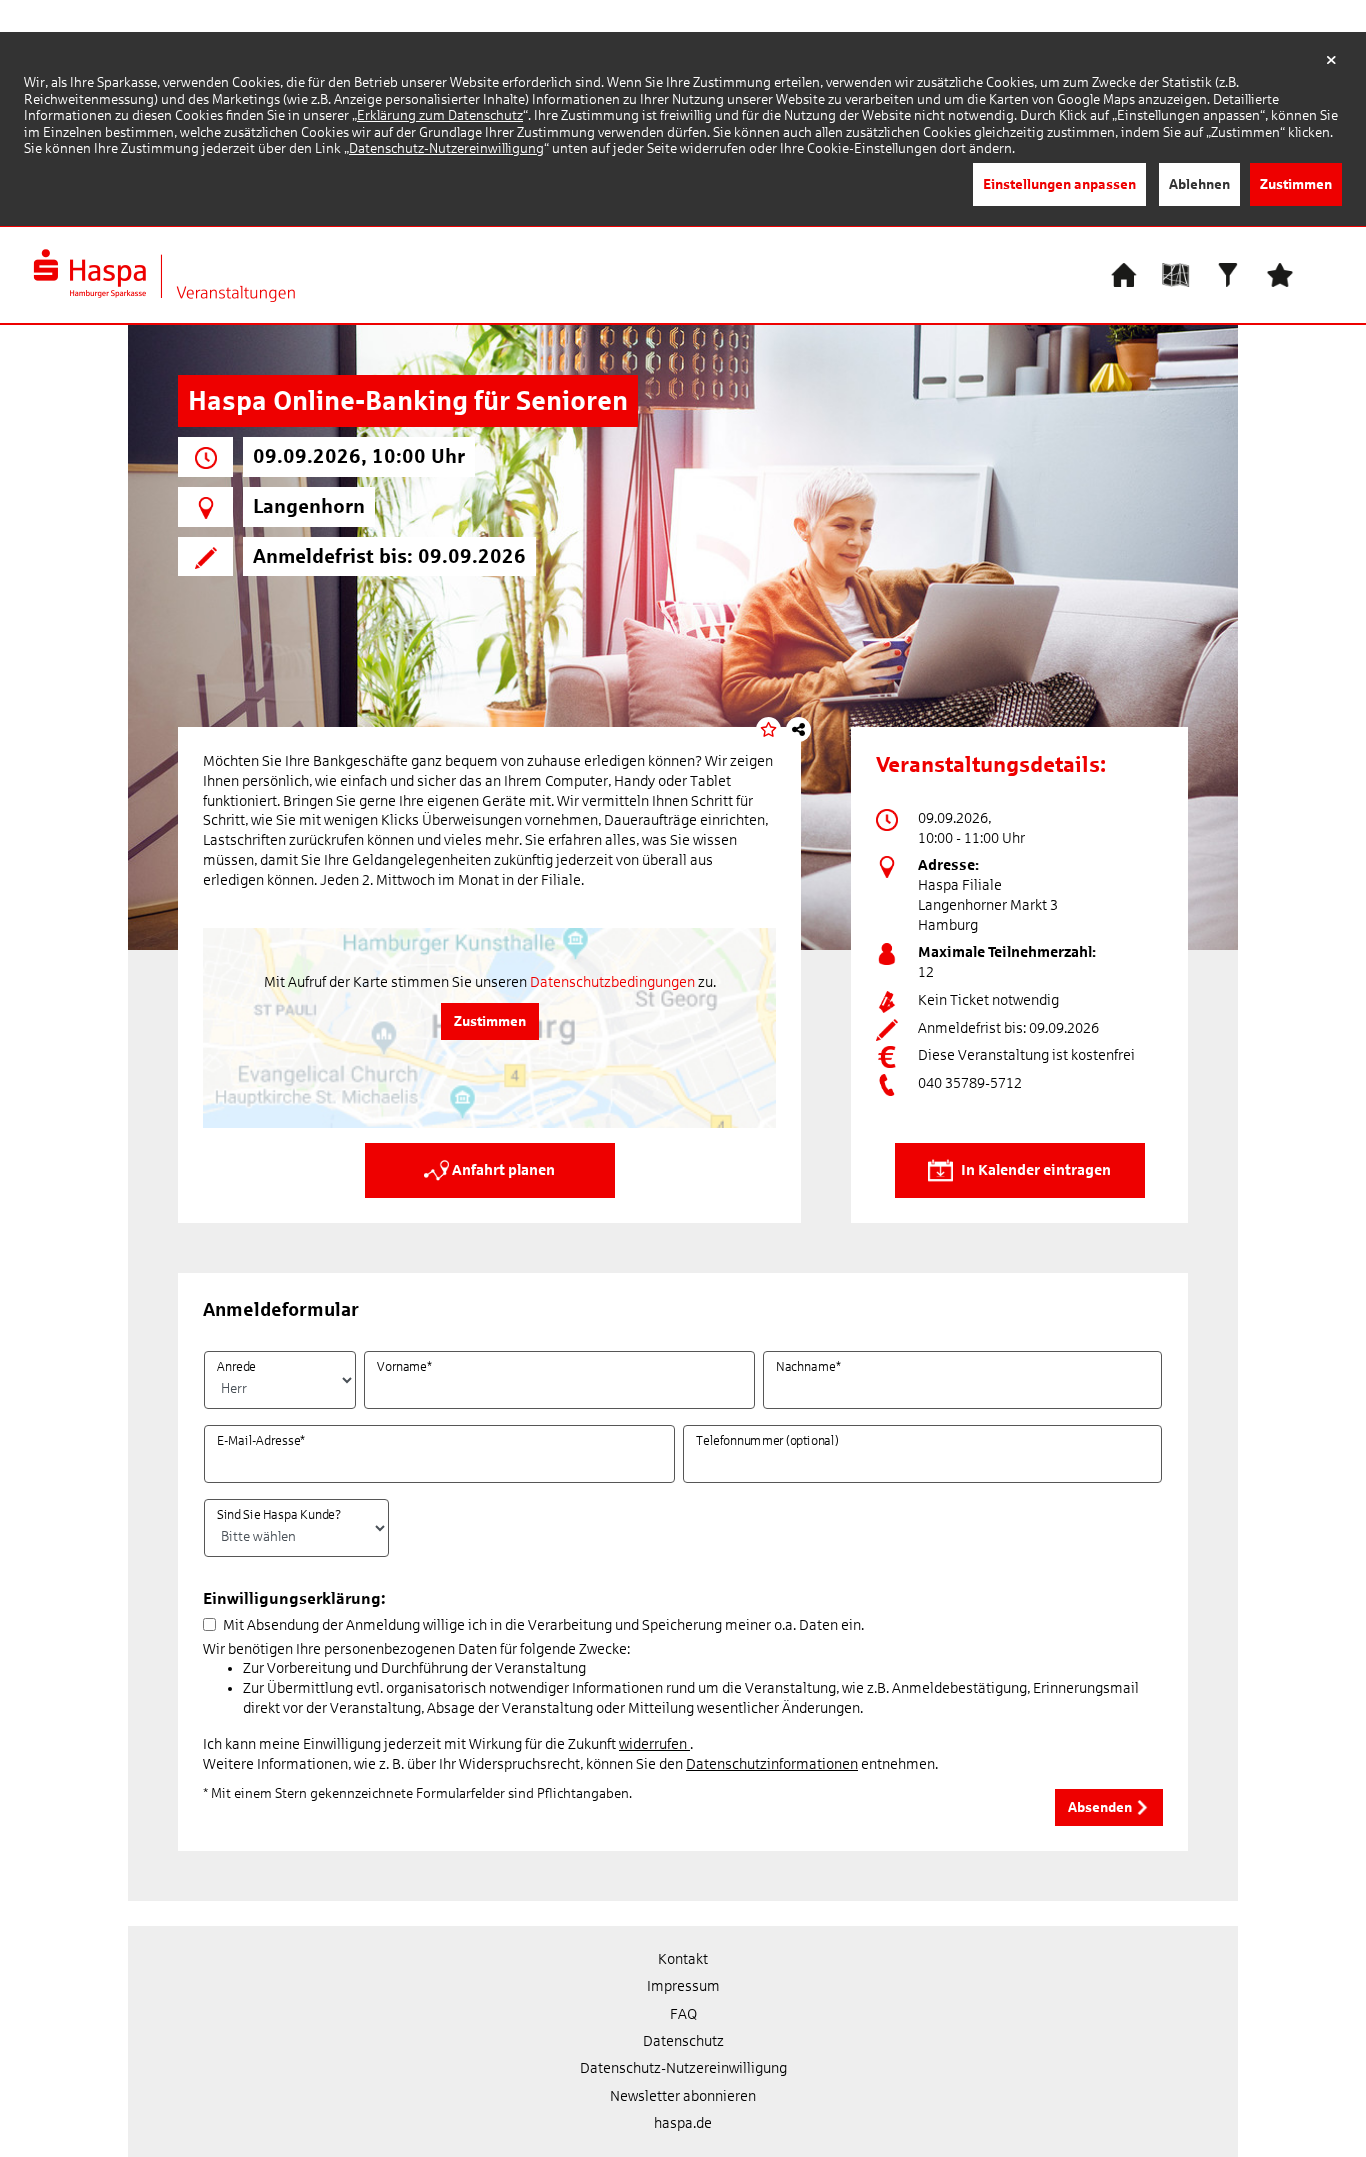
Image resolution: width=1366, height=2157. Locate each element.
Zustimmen (1296, 184)
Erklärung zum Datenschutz (440, 115)
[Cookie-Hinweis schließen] (1331, 61)
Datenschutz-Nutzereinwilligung (446, 148)
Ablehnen (1199, 184)
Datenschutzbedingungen (612, 982)
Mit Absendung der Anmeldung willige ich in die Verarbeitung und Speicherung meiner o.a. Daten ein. (543, 1625)
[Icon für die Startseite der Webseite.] (1124, 273)
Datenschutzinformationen (772, 1764)
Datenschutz (683, 2041)
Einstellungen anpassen (1059, 184)
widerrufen (654, 1744)
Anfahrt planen (502, 1169)
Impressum (683, 1986)
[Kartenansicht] (1176, 273)
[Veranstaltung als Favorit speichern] (768, 729)
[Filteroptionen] (1228, 273)
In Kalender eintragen (1034, 1169)
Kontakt (683, 1959)
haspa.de (683, 2123)
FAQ (683, 2014)
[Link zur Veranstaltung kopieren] (798, 729)
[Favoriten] (1280, 273)
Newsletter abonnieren (683, 2096)
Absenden (1101, 1807)
